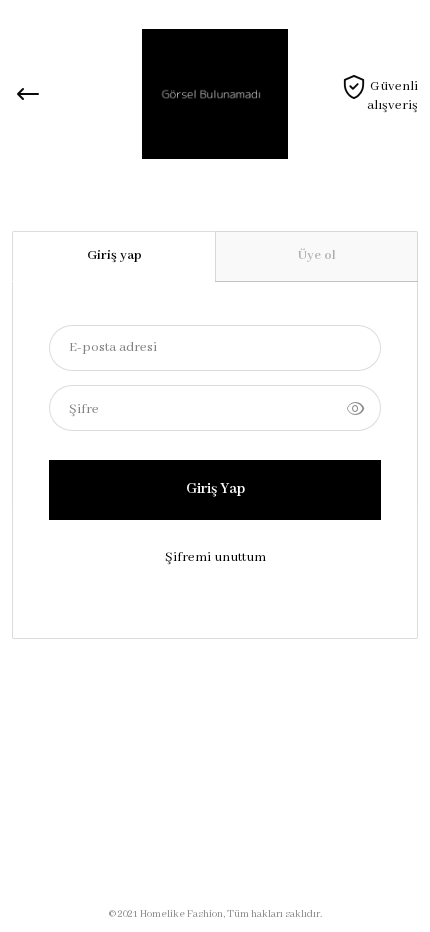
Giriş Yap (215, 489)
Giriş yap (114, 255)
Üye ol (317, 255)
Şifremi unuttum (215, 557)
